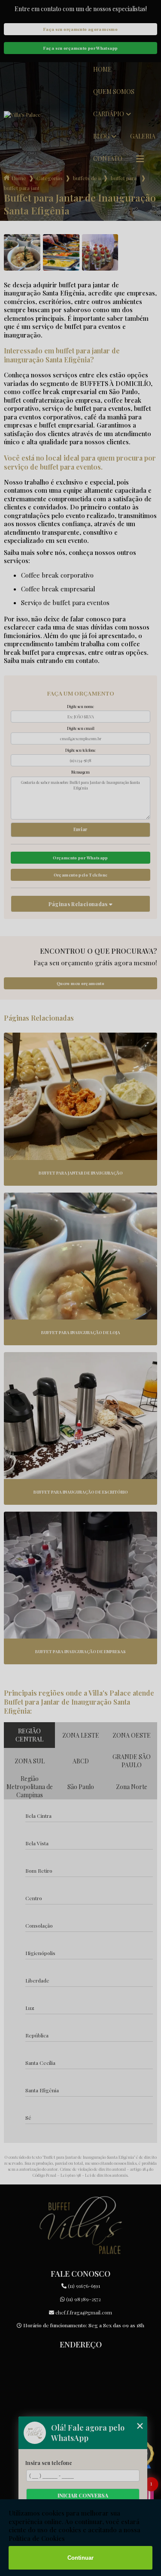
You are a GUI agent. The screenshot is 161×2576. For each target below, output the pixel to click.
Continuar (80, 2558)
